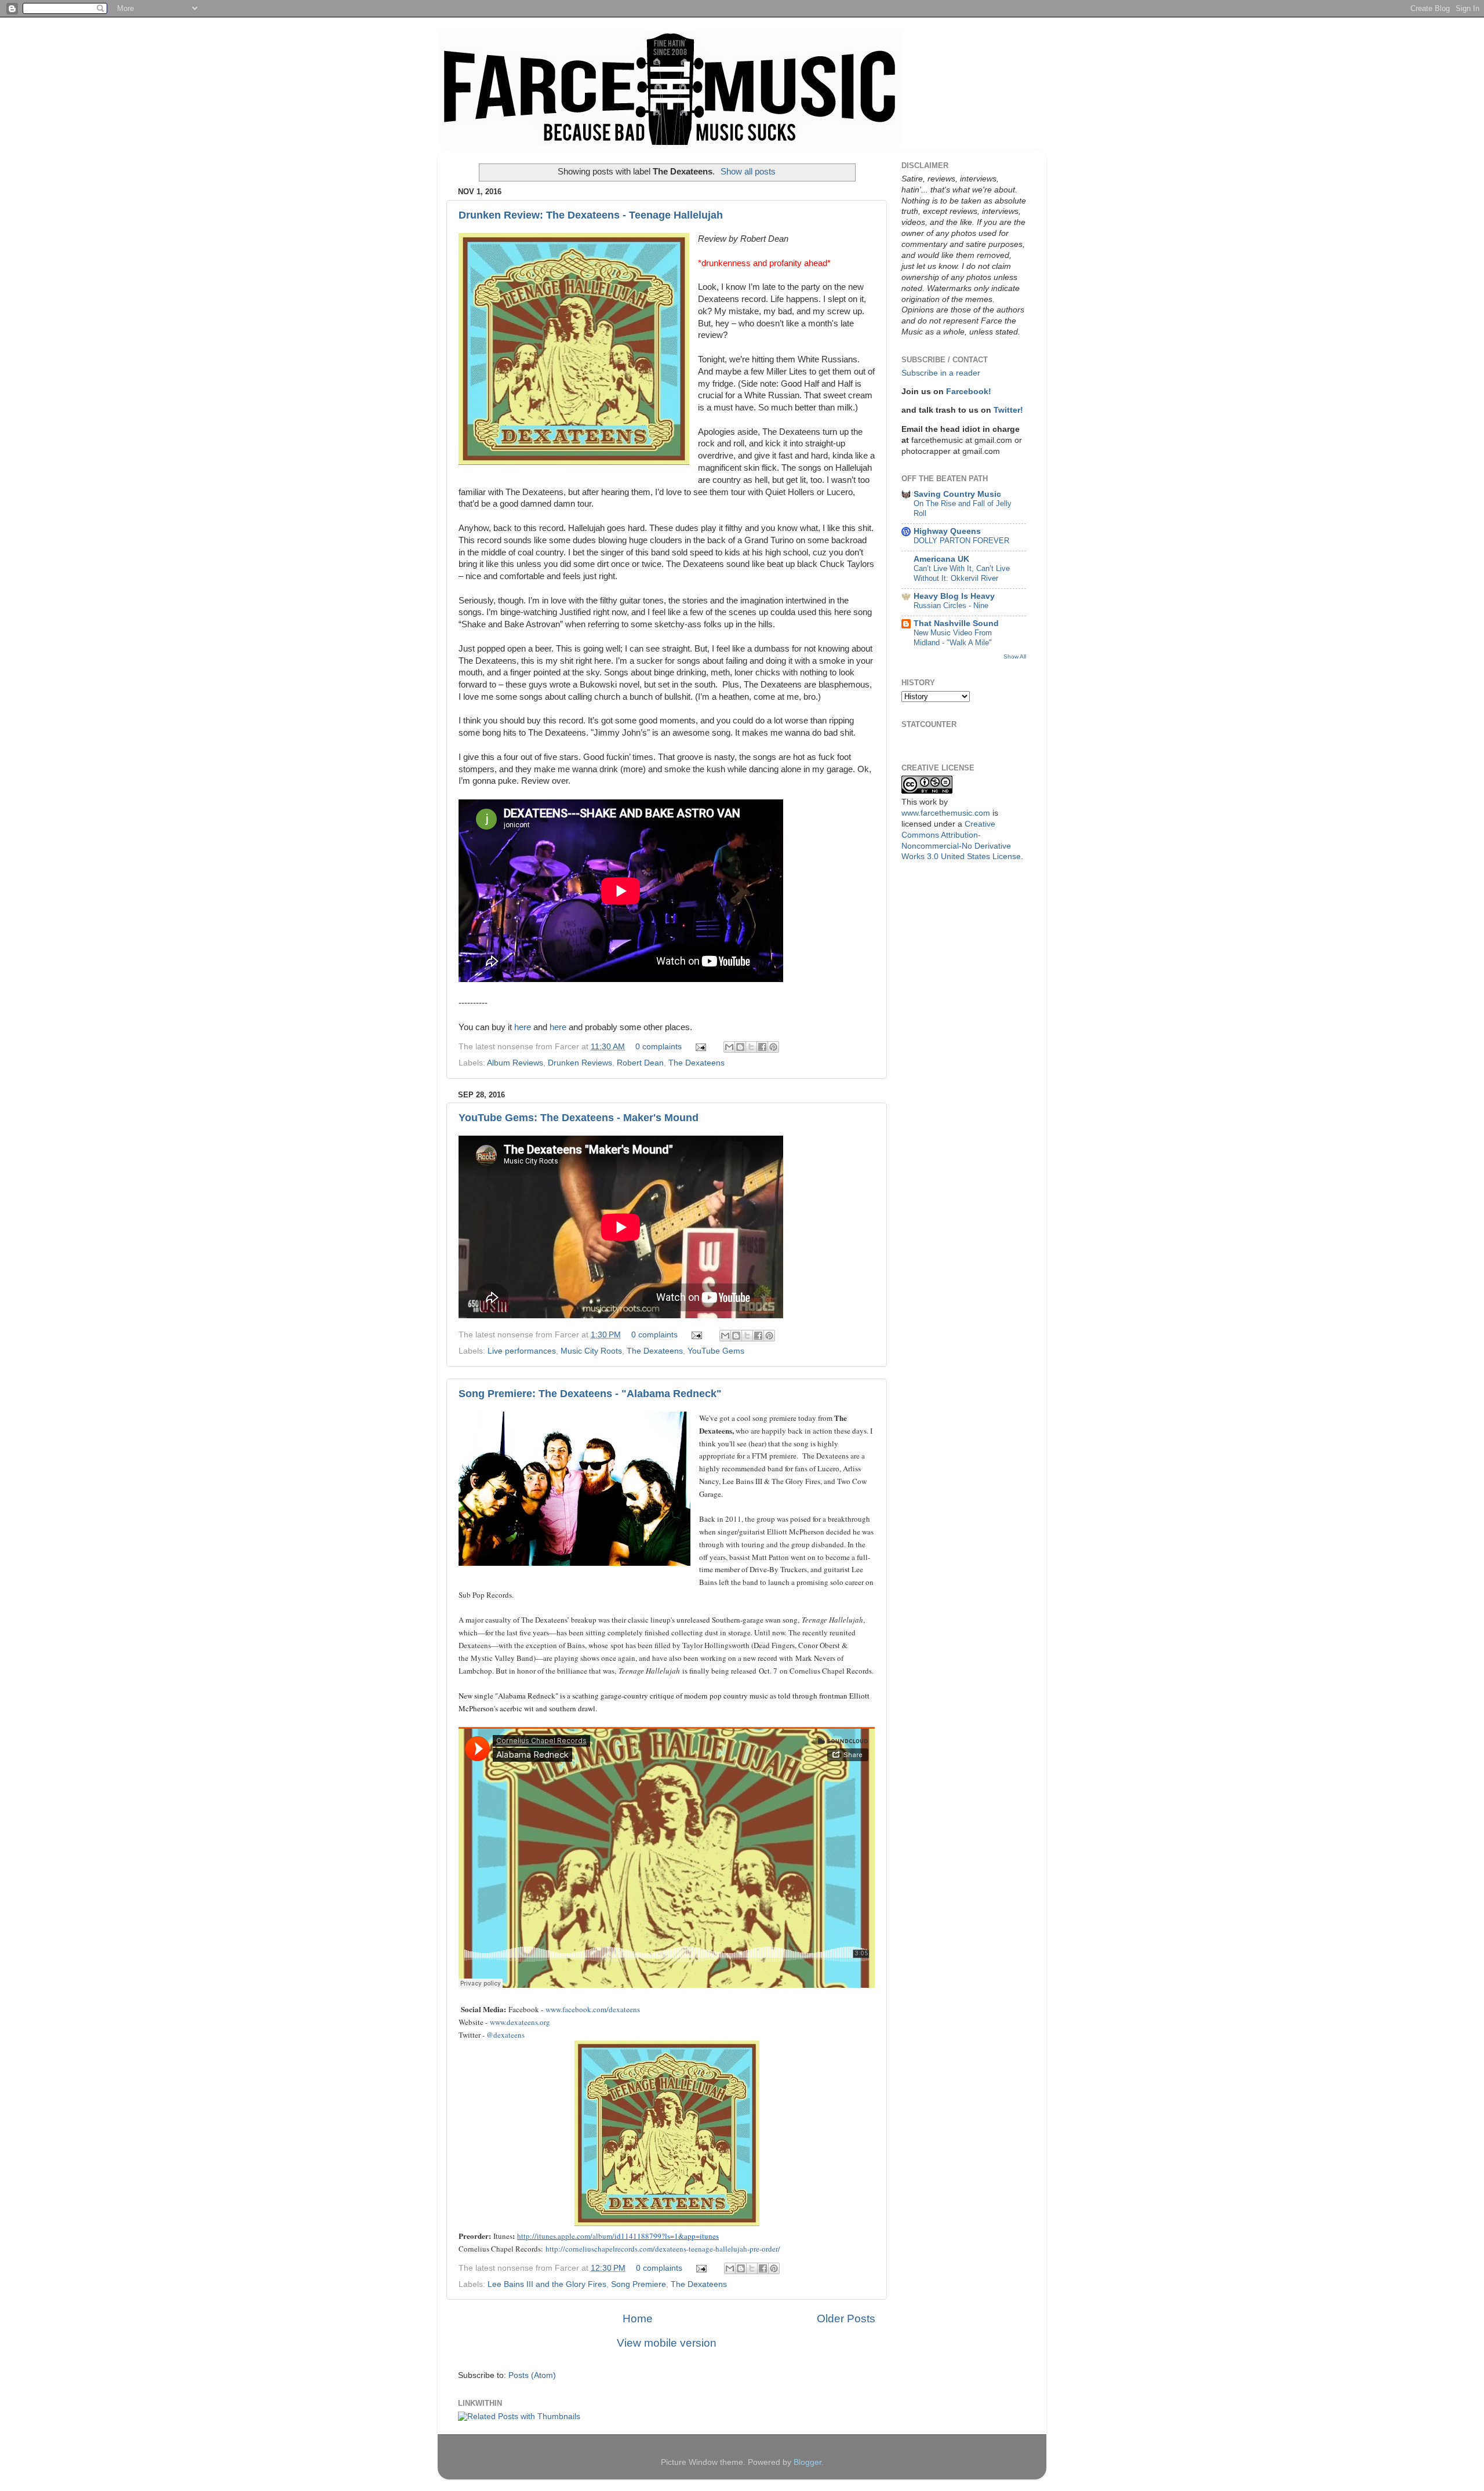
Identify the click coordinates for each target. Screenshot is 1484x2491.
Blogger (808, 2462)
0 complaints (659, 1047)
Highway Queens (947, 531)
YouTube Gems (716, 1351)
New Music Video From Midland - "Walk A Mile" (953, 638)
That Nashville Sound (956, 623)
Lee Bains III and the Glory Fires (547, 2284)
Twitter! (1008, 410)
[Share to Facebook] (762, 1047)
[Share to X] (751, 1047)
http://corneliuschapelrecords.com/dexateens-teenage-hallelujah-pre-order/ (663, 2249)
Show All (1015, 657)
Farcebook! (969, 392)
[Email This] (729, 1047)
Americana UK (941, 559)
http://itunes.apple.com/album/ (566, 2236)
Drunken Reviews (580, 1063)
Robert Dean (640, 1063)
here (523, 1027)
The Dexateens (696, 1063)
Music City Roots (591, 1351)
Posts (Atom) (532, 2375)
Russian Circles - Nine (951, 606)
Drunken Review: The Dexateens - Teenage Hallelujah (591, 215)
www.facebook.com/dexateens (593, 2009)
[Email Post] (700, 1047)
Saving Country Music (957, 494)
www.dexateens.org (520, 2022)
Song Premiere (639, 2284)
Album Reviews (515, 1063)
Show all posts (748, 172)
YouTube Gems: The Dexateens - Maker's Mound (579, 1118)
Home (638, 2319)
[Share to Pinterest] (773, 1047)
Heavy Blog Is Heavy (954, 596)
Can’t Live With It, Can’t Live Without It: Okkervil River (962, 573)
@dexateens (505, 2035)
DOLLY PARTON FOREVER (961, 541)
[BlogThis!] (740, 1047)
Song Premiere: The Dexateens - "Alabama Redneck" (590, 1394)
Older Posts (846, 2319)
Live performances (522, 1351)
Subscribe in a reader (941, 373)
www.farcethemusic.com (946, 813)
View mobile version (667, 2343)
